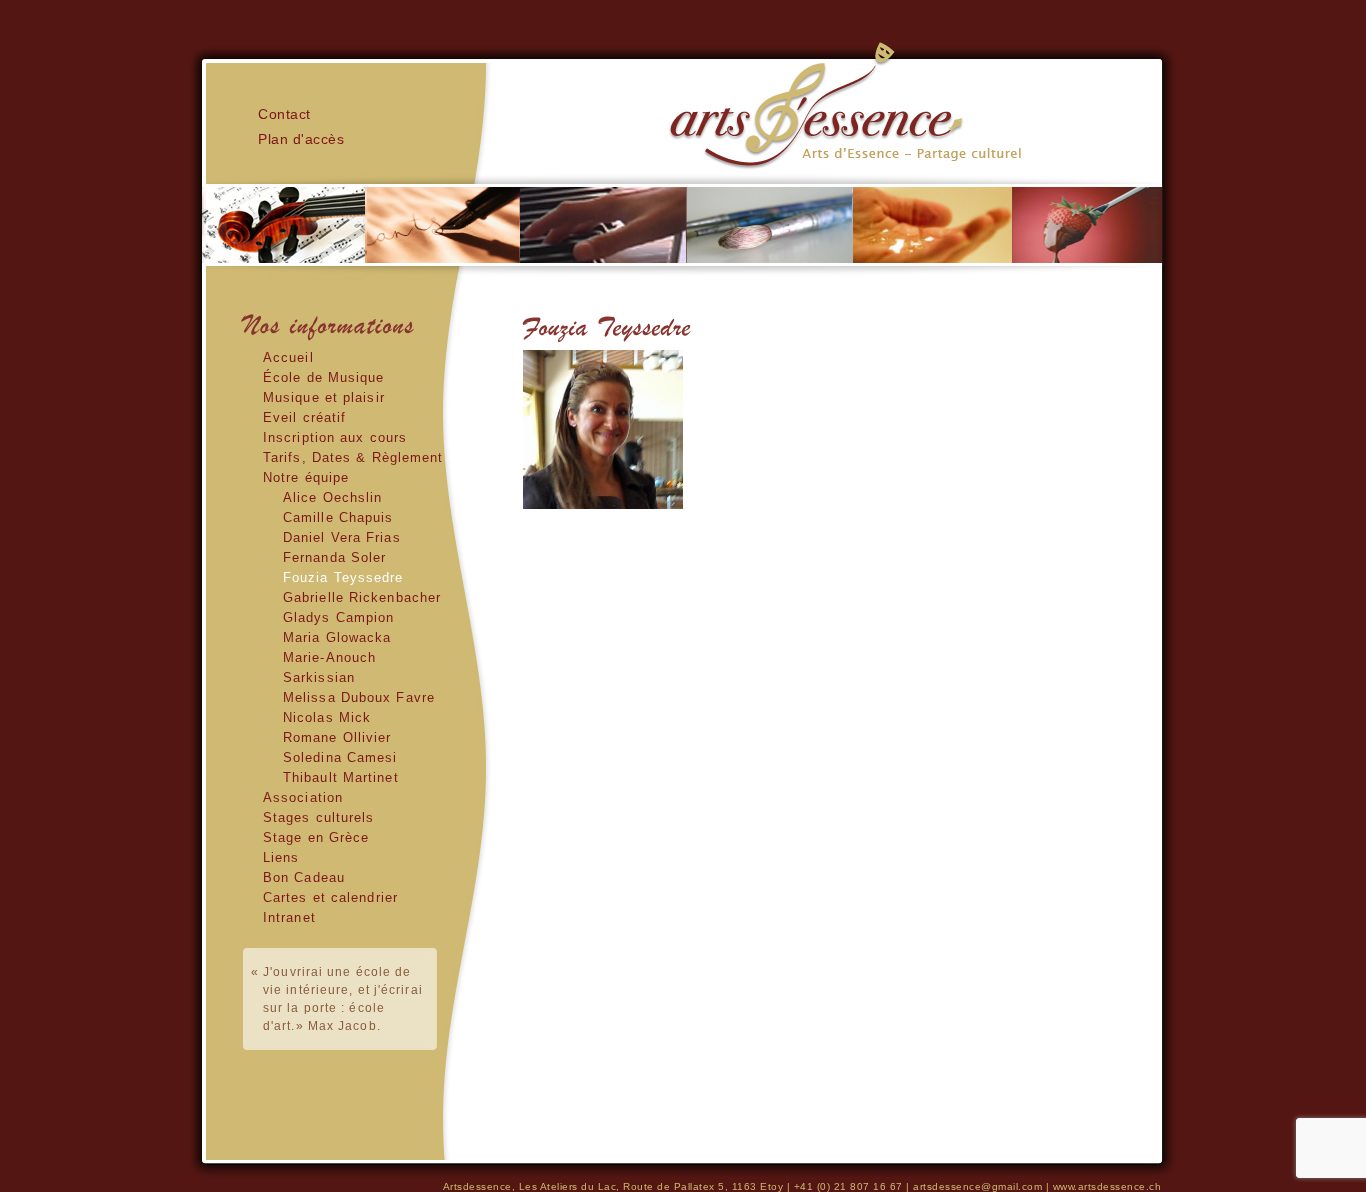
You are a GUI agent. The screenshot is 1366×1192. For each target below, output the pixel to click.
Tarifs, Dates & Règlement (353, 457)
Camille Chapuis (338, 517)
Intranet (289, 917)
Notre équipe (306, 477)
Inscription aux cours (335, 437)
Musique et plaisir (324, 397)
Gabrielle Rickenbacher (362, 597)
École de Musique (324, 377)
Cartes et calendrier (330, 897)
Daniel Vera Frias (342, 537)
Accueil (288, 357)
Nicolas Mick (327, 717)
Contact (284, 114)
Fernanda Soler (334, 557)
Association (303, 797)
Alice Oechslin (332, 497)
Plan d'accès (301, 139)
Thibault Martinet (341, 777)
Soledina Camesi (340, 757)
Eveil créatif (304, 417)
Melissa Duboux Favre (359, 697)
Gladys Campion (338, 617)
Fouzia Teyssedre (343, 577)
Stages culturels (319, 817)
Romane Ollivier (337, 737)
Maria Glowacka (337, 637)
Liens (281, 857)
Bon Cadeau (304, 877)
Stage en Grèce (316, 837)
